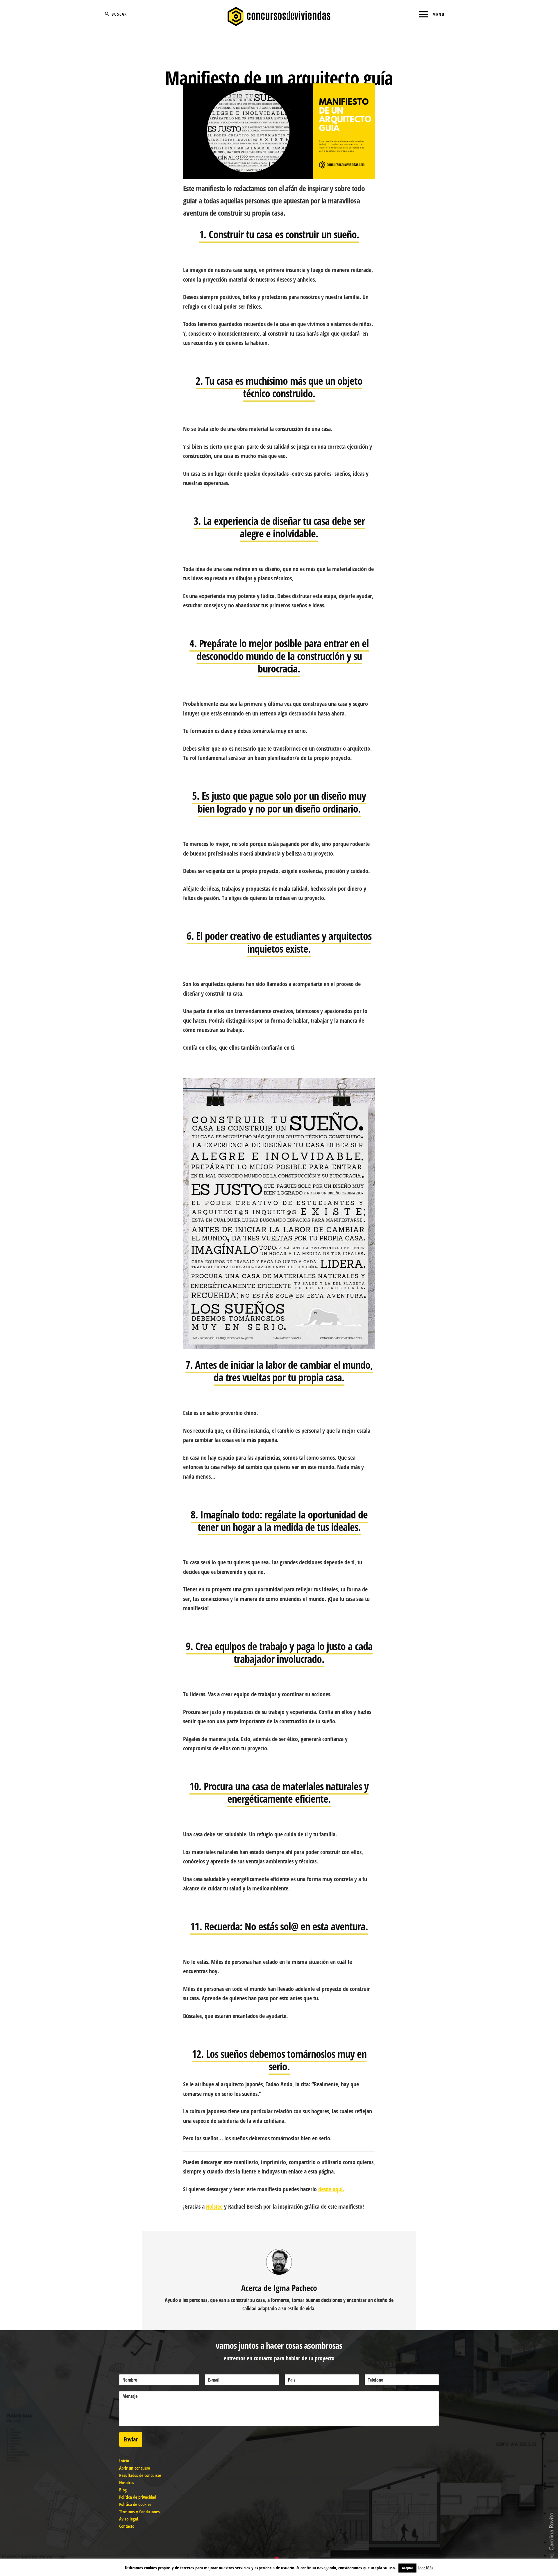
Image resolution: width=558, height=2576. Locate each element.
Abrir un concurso (135, 2468)
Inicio (124, 2461)
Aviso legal (129, 2519)
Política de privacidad (138, 2497)
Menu (439, 14)
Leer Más (425, 2568)
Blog (123, 2490)
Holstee (214, 2206)
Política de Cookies (135, 2504)
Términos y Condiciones (139, 2511)
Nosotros (127, 2482)
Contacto (127, 2526)
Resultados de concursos (140, 2475)
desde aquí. (331, 2189)
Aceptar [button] (407, 2568)
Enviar (131, 2439)
